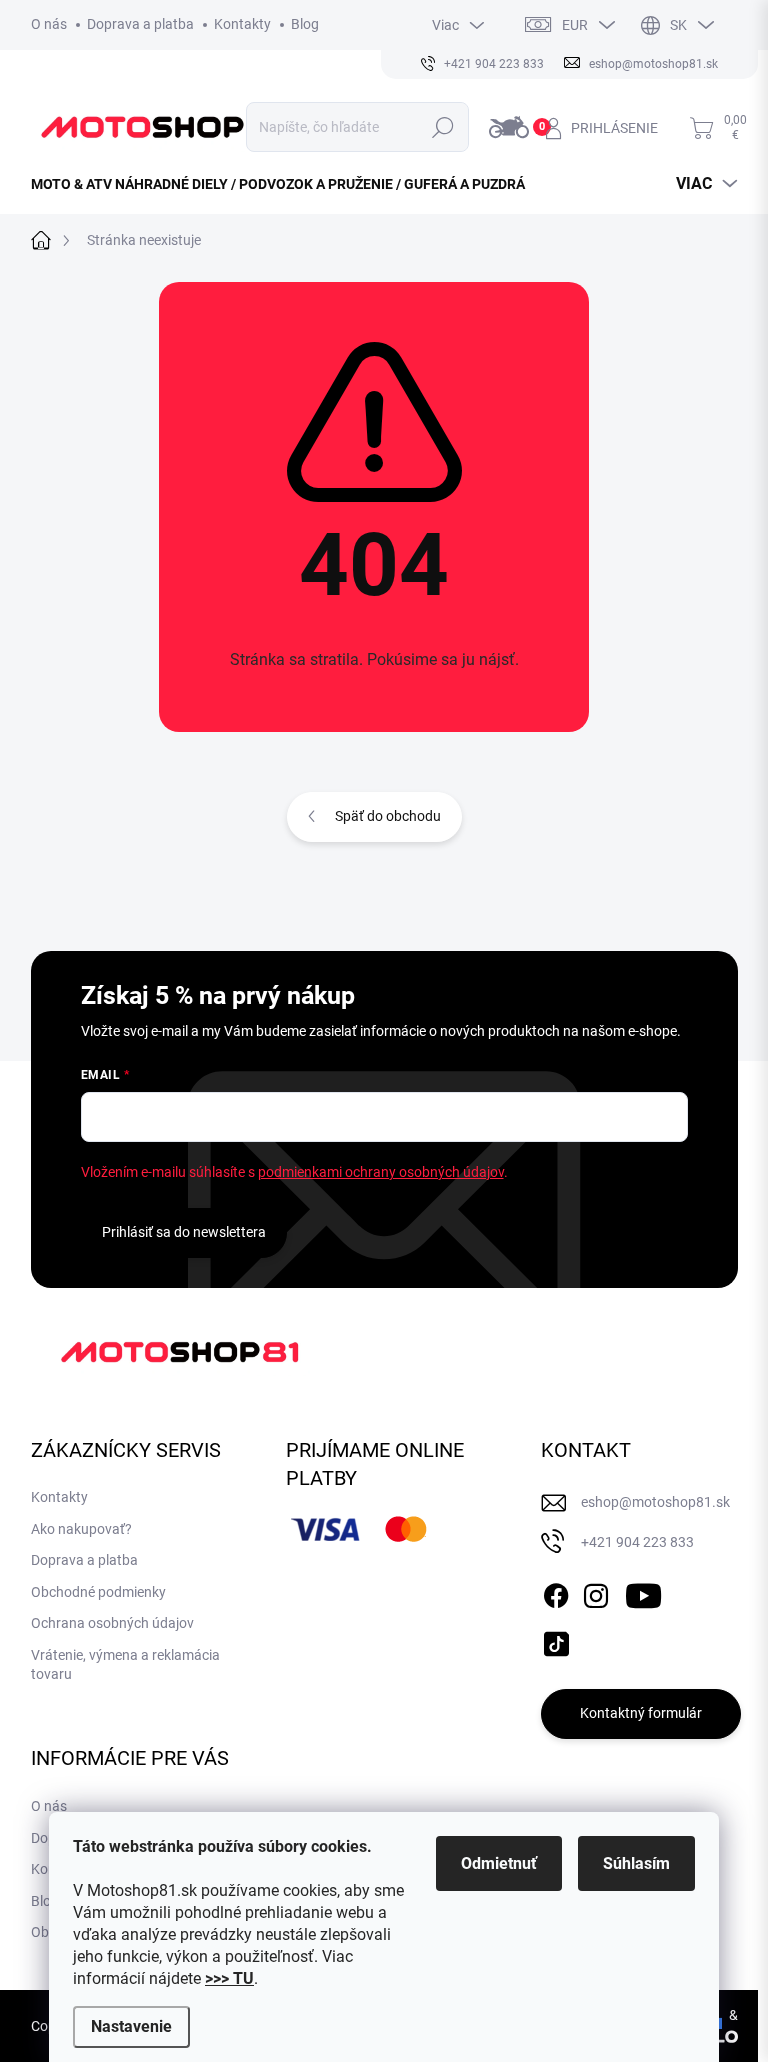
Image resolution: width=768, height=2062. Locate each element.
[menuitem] (285, 184)
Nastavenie (131, 2026)
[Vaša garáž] (512, 127)
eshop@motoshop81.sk (655, 1502)
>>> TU (229, 1978)
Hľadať (442, 127)
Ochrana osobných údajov (112, 1623)
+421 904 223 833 (637, 1542)
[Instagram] (596, 1592)
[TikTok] (556, 1640)
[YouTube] (643, 1592)
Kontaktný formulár (641, 1713)
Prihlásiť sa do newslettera (184, 1232)
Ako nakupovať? (81, 1529)
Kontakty (242, 24)
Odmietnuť (499, 1863)
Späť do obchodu (388, 816)
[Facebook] (556, 1592)
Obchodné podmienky (98, 1592)
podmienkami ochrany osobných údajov (381, 1172)
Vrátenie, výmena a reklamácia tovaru (125, 1665)
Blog (305, 24)
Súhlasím (636, 1863)
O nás (49, 24)
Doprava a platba (140, 24)
